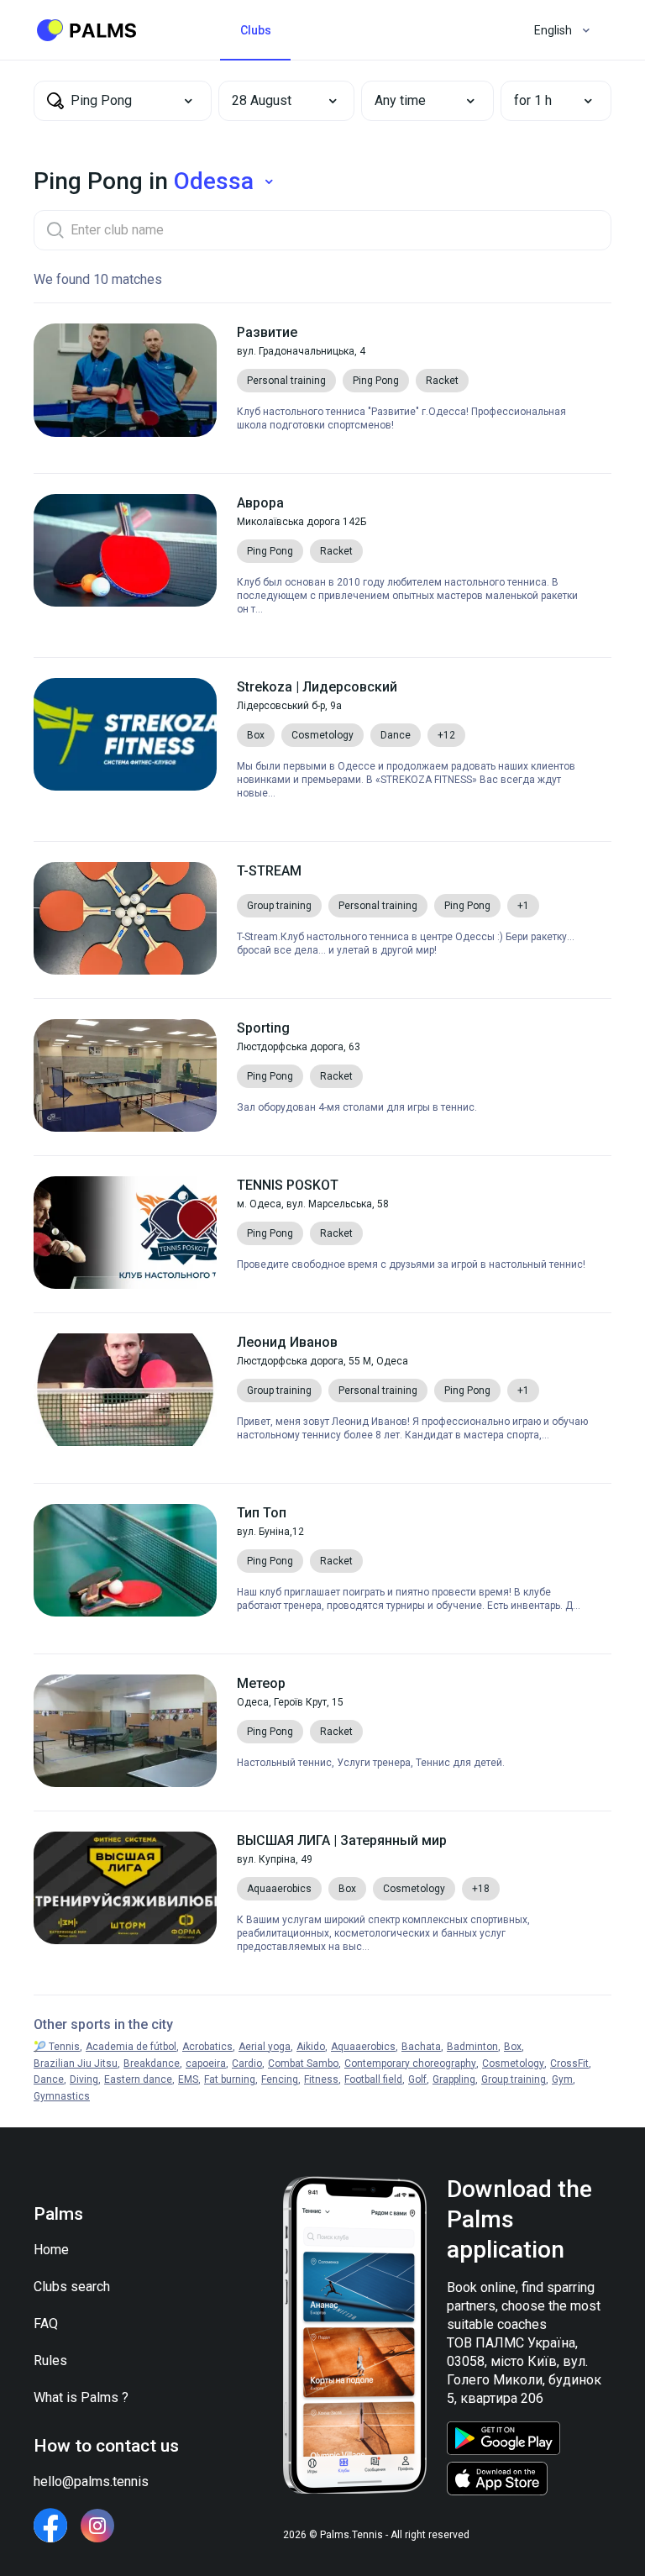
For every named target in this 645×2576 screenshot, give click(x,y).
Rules (50, 2360)
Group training (514, 2079)
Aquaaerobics (363, 2047)
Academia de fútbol (131, 2047)
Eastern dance (138, 2079)
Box (513, 2047)
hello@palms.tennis (91, 2481)
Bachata (421, 2047)
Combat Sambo (303, 2063)
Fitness (321, 2079)
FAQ (46, 2324)
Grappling (454, 2079)
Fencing (280, 2079)
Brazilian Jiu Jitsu (76, 2063)
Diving (84, 2079)
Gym (562, 2079)
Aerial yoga (265, 2047)
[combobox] (123, 101)
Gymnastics (62, 2096)
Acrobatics (207, 2047)
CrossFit (569, 2063)
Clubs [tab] (256, 30)
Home (51, 2250)
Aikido (311, 2047)
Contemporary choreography (410, 2063)
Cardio (247, 2063)
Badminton (472, 2047)
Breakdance (152, 2063)
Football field (373, 2079)
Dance (49, 2079)
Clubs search (72, 2287)
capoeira (206, 2063)
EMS (188, 2079)
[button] (275, 101)
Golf (417, 2079)
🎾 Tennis (57, 2047)
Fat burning (230, 2079)
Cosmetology (513, 2063)
